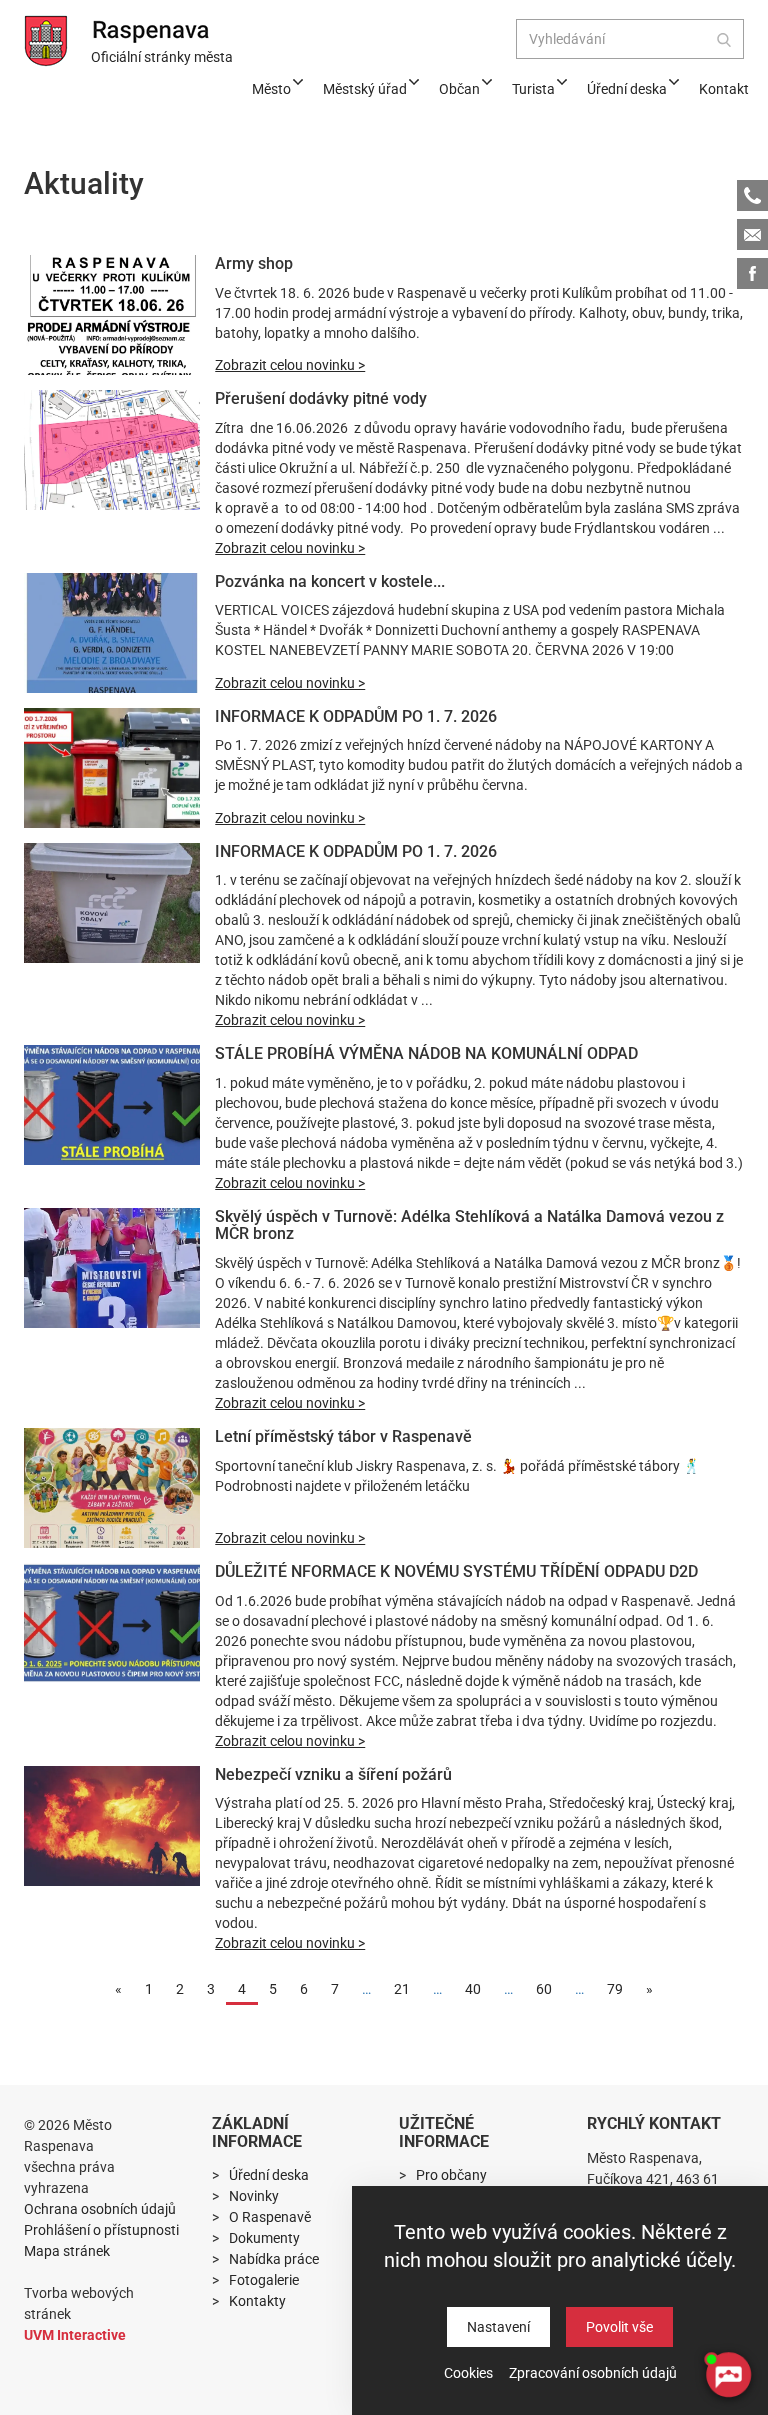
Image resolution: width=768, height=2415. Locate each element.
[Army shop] (112, 315)
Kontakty (257, 2301)
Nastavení (498, 2327)
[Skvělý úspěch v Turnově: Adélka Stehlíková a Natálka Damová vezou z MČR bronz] (112, 1268)
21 (402, 1989)
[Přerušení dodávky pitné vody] (112, 450)
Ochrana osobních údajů (100, 2209)
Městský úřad (365, 89)
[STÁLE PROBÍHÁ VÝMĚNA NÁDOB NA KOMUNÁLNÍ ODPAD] (112, 1105)
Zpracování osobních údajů (593, 2373)
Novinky (254, 2196)
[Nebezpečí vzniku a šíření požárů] (112, 1826)
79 (615, 1989)
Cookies (468, 2373)
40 (473, 1989)
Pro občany (451, 2175)
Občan (459, 89)
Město (271, 89)
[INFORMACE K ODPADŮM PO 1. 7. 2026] (112, 768)
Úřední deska (627, 89)
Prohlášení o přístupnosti (101, 2230)
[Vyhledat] (724, 39)
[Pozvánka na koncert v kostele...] (112, 633)
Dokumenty (264, 2238)
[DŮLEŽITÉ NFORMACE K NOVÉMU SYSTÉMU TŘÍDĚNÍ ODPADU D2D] (112, 1623)
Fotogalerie (264, 2280)
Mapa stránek (67, 2251)
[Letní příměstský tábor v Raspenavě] (112, 1488)
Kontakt (724, 89)
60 (544, 1989)
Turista (533, 89)
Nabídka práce (274, 2259)
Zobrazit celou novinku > (290, 365)
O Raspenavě (270, 2217)
